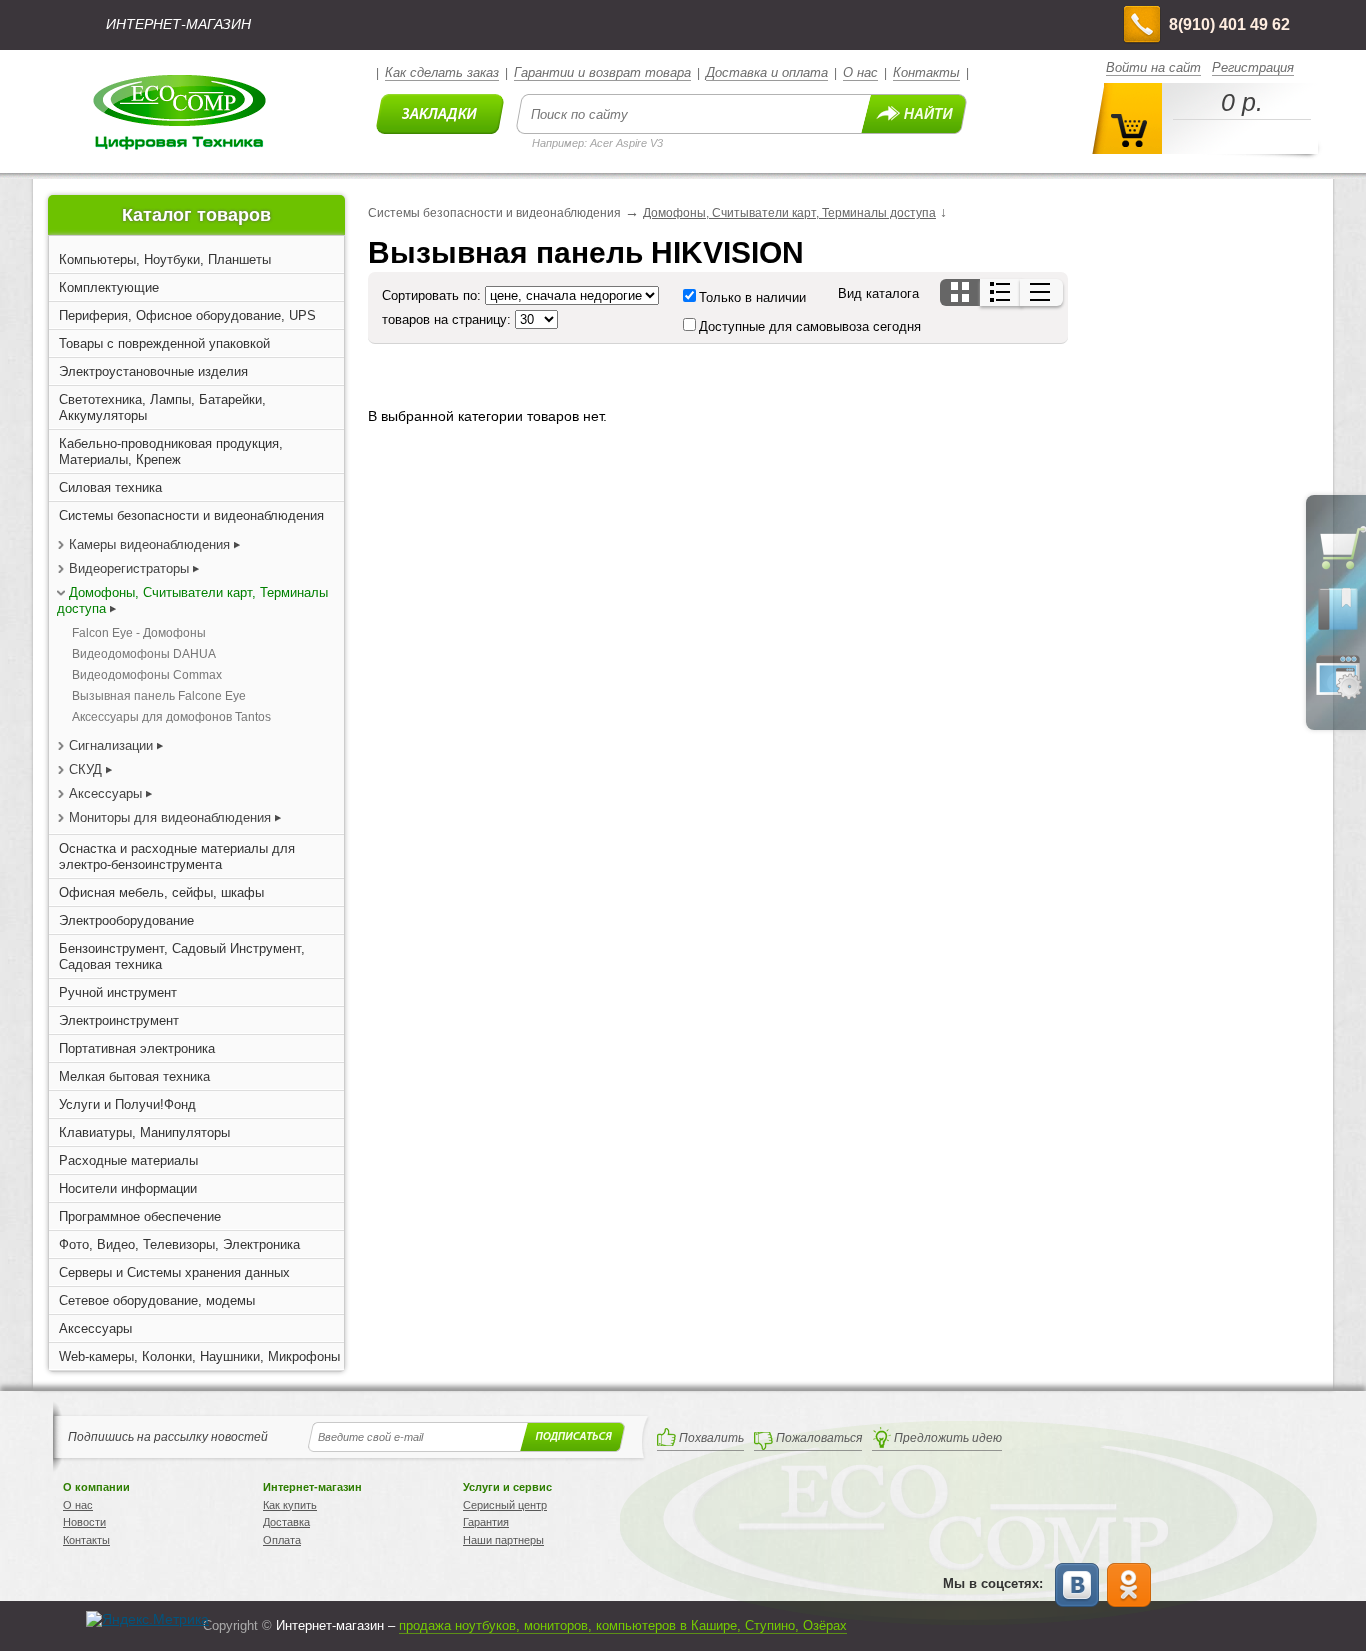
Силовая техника (110, 487)
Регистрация (1253, 67)
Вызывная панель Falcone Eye (159, 696)
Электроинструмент (119, 1020)
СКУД (85, 769)
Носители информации (128, 1188)
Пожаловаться (819, 1438)
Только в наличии (752, 297)
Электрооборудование (126, 920)
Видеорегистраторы (129, 568)
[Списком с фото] (1001, 292)
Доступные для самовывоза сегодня (810, 326)
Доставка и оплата (767, 72)
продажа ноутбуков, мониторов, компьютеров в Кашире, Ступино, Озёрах (623, 1625)
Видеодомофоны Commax (147, 675)
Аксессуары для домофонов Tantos (171, 717)
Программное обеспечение (140, 1216)
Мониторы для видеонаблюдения (170, 817)
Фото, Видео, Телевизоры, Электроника (179, 1244)
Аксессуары (105, 793)
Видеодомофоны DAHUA (144, 654)
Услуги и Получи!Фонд (127, 1104)
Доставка (286, 1522)
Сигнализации (111, 745)
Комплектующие (109, 287)
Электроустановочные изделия (153, 371)
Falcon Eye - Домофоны (139, 633)
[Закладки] (1338, 629)
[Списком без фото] (1041, 292)
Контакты (926, 72)
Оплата (282, 1540)
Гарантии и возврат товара (602, 72)
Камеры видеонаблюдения (149, 544)
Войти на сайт (1153, 67)
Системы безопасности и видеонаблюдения (191, 515)
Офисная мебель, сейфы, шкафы (161, 892)
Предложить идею (948, 1438)
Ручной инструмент (118, 992)
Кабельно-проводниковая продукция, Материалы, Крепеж (171, 451)
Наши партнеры (503, 1540)
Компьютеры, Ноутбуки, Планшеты (165, 259)
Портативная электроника (137, 1048)
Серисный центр (505, 1505)
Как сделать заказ (442, 72)
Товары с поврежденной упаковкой (164, 343)
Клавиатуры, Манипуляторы (144, 1132)
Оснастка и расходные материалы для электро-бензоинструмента (177, 856)
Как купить (290, 1505)
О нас (860, 72)
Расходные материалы (128, 1160)
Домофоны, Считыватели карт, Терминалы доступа (789, 213)
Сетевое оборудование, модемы (157, 1300)
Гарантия (486, 1522)
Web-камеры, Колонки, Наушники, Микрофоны (199, 1356)
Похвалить (711, 1438)
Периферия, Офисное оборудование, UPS (187, 315)
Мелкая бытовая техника (134, 1076)
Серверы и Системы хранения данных (174, 1272)
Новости (84, 1522)
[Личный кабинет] (1338, 695)
